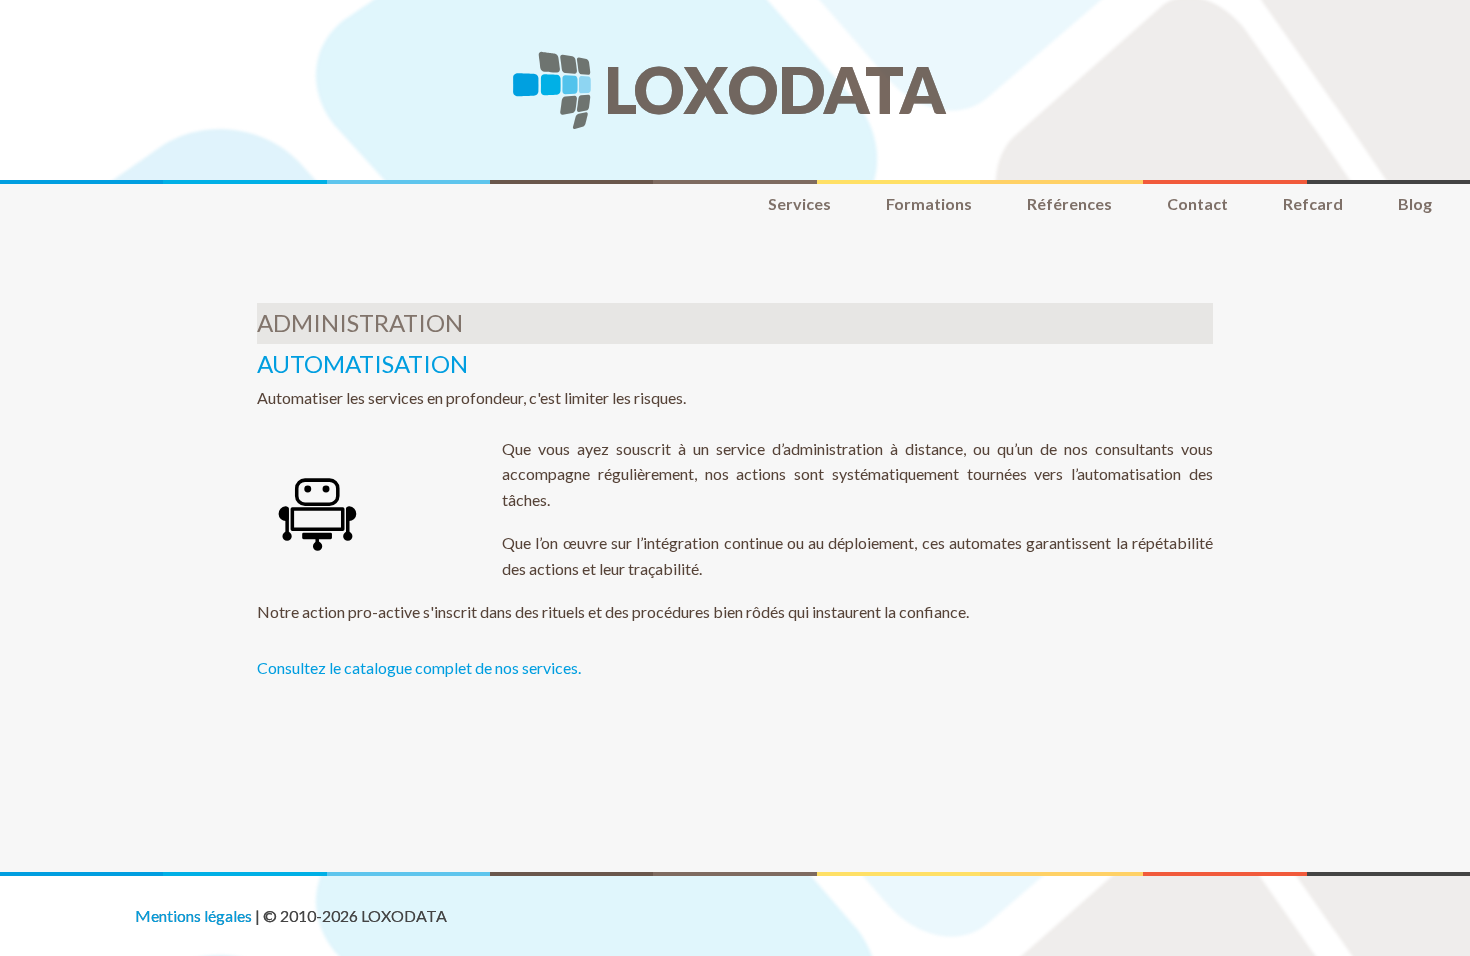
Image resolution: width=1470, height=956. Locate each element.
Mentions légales (193, 915)
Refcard (1313, 203)
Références (1069, 203)
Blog (1415, 203)
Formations (929, 203)
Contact (1197, 203)
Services (799, 203)
